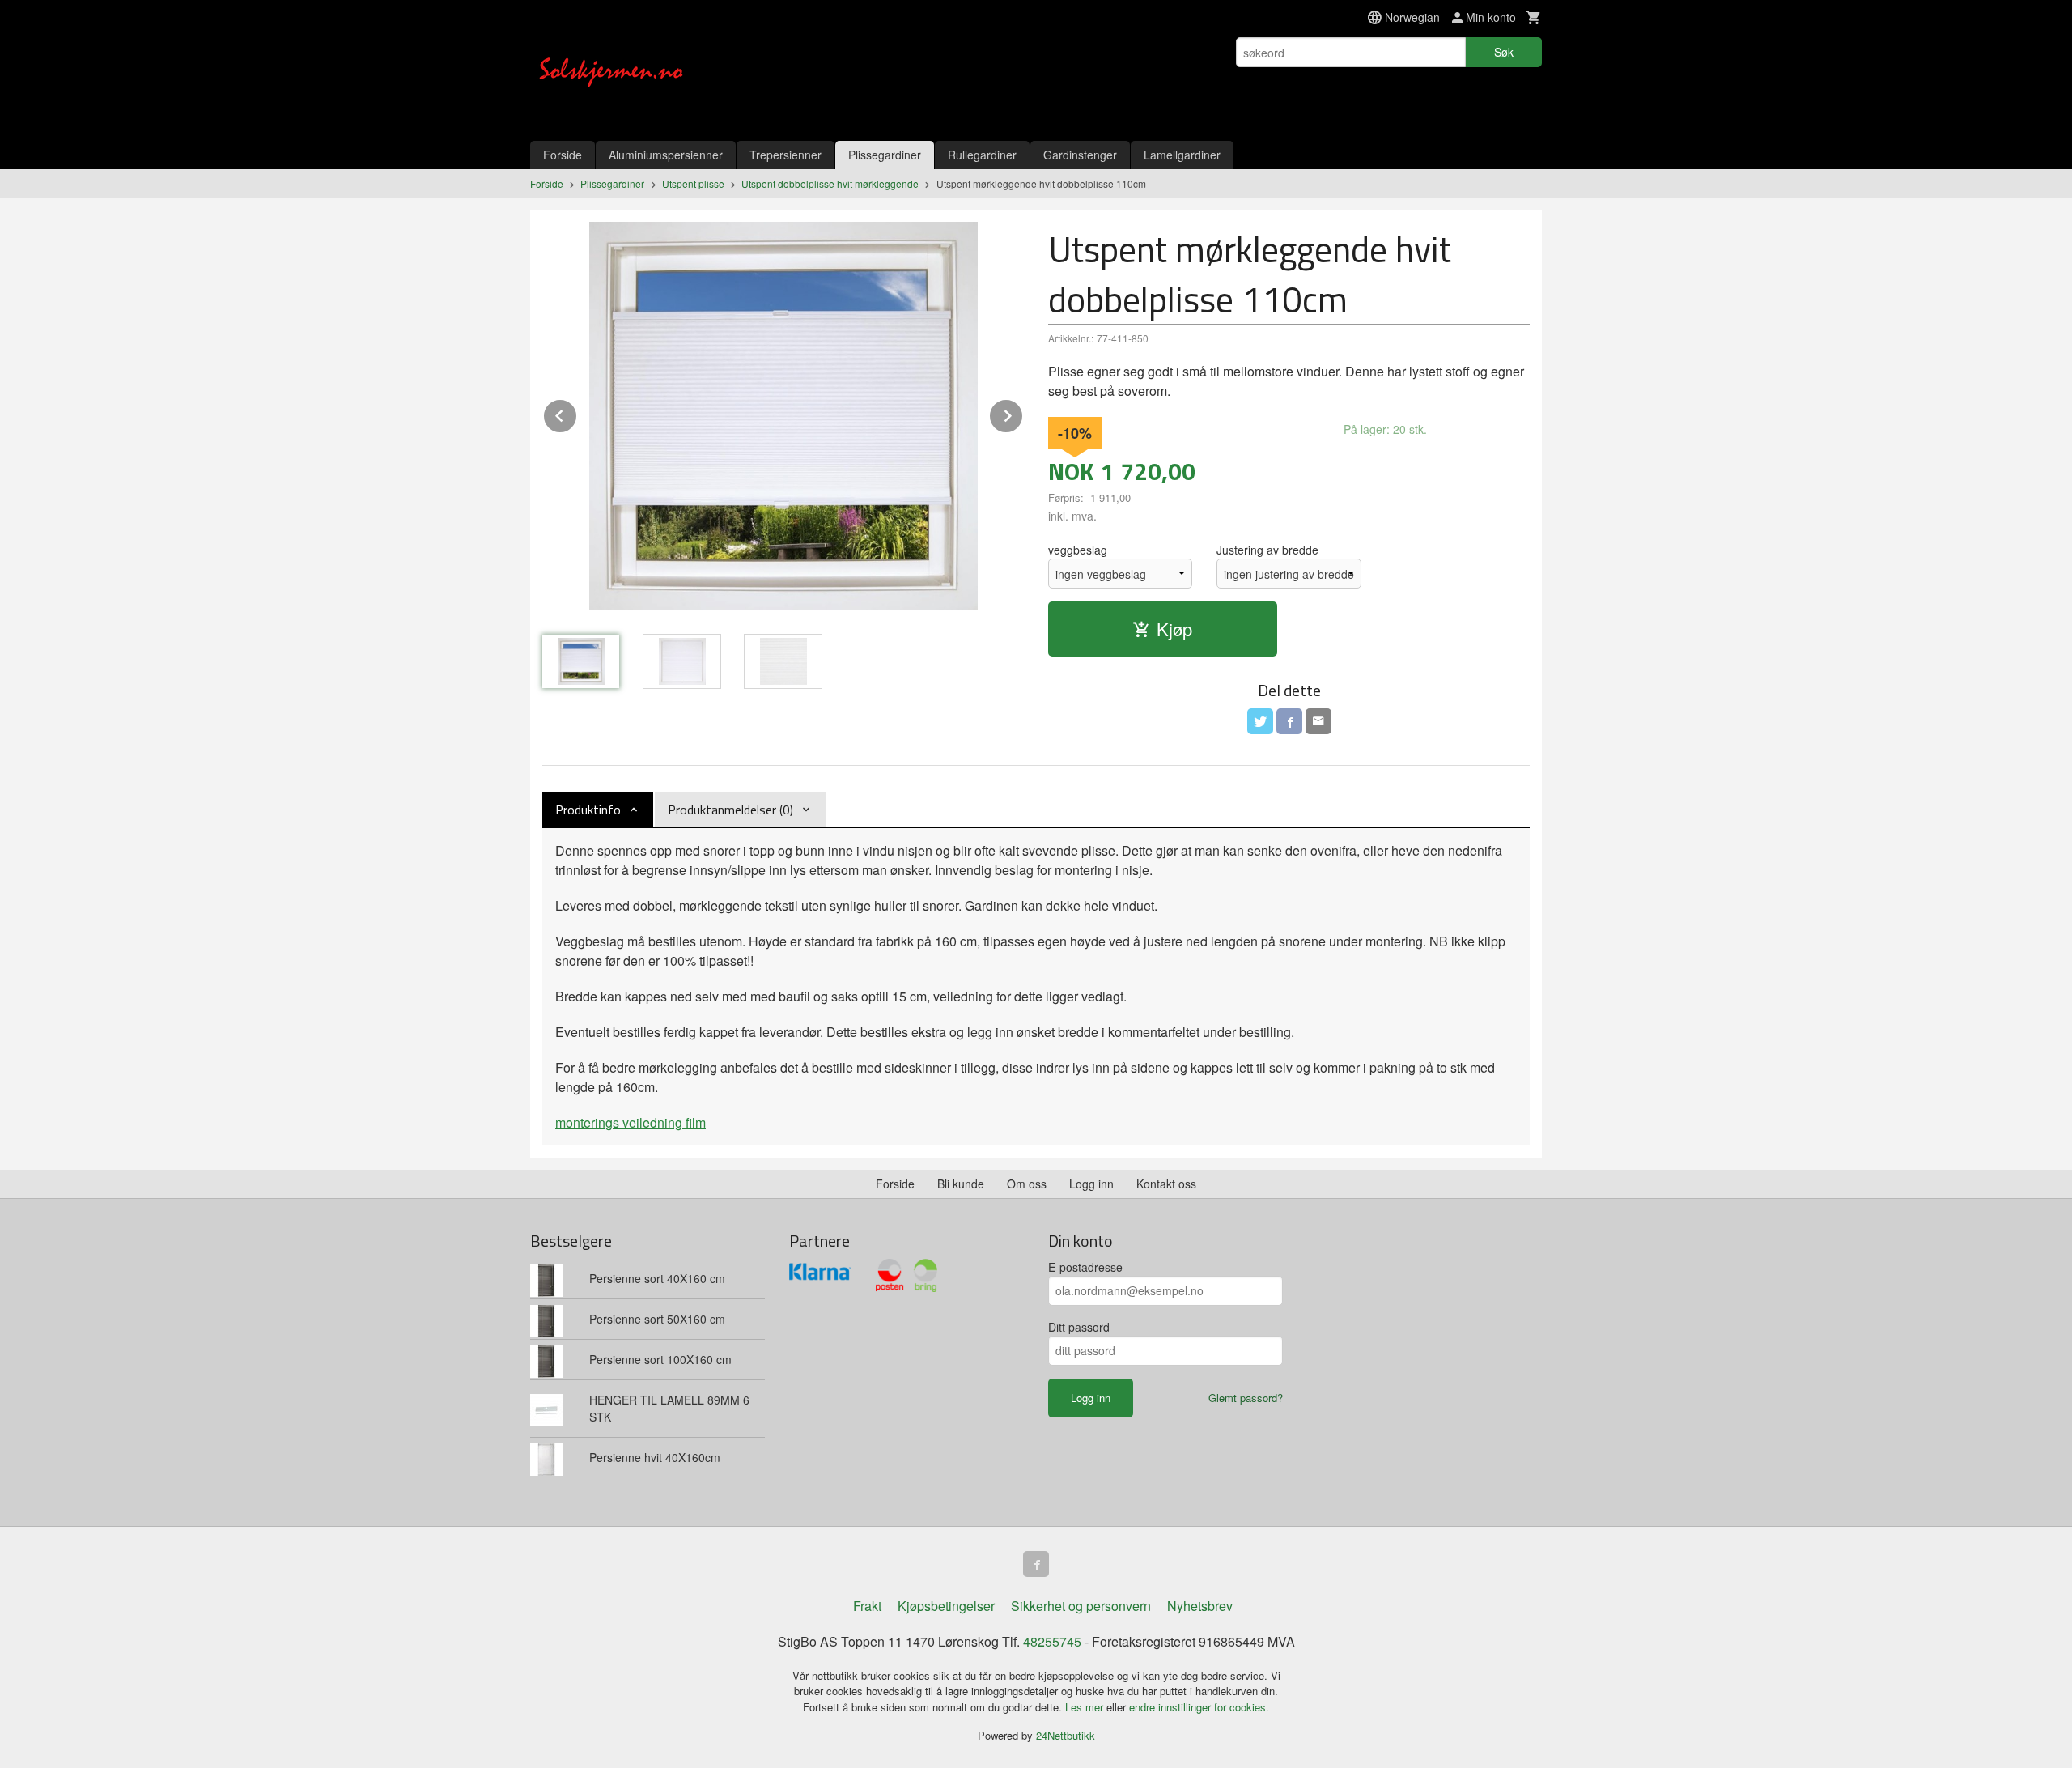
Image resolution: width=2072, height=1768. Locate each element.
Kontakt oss (1166, 1184)
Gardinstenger (1080, 155)
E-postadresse (1085, 1267)
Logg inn (1091, 1184)
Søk (1504, 52)
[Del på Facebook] (1289, 721)
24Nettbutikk (1066, 1735)
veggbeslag (1078, 550)
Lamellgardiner (1182, 155)
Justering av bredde (1267, 550)
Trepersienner (785, 155)
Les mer (1086, 1707)
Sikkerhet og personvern (1081, 1606)
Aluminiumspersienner (666, 155)
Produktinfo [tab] (588, 810)
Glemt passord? (1246, 1398)
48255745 (1052, 1641)
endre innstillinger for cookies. (1199, 1707)
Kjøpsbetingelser (946, 1606)
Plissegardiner (885, 155)
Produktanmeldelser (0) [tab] (730, 810)
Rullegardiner (982, 155)
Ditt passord (1079, 1327)
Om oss (1027, 1184)
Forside (563, 155)
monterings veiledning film (631, 1122)
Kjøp (1174, 629)
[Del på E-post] (1318, 721)
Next (1023, 413)
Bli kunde (961, 1184)
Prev (577, 413)
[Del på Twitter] (1260, 721)
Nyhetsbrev (1200, 1606)
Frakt (867, 1606)
